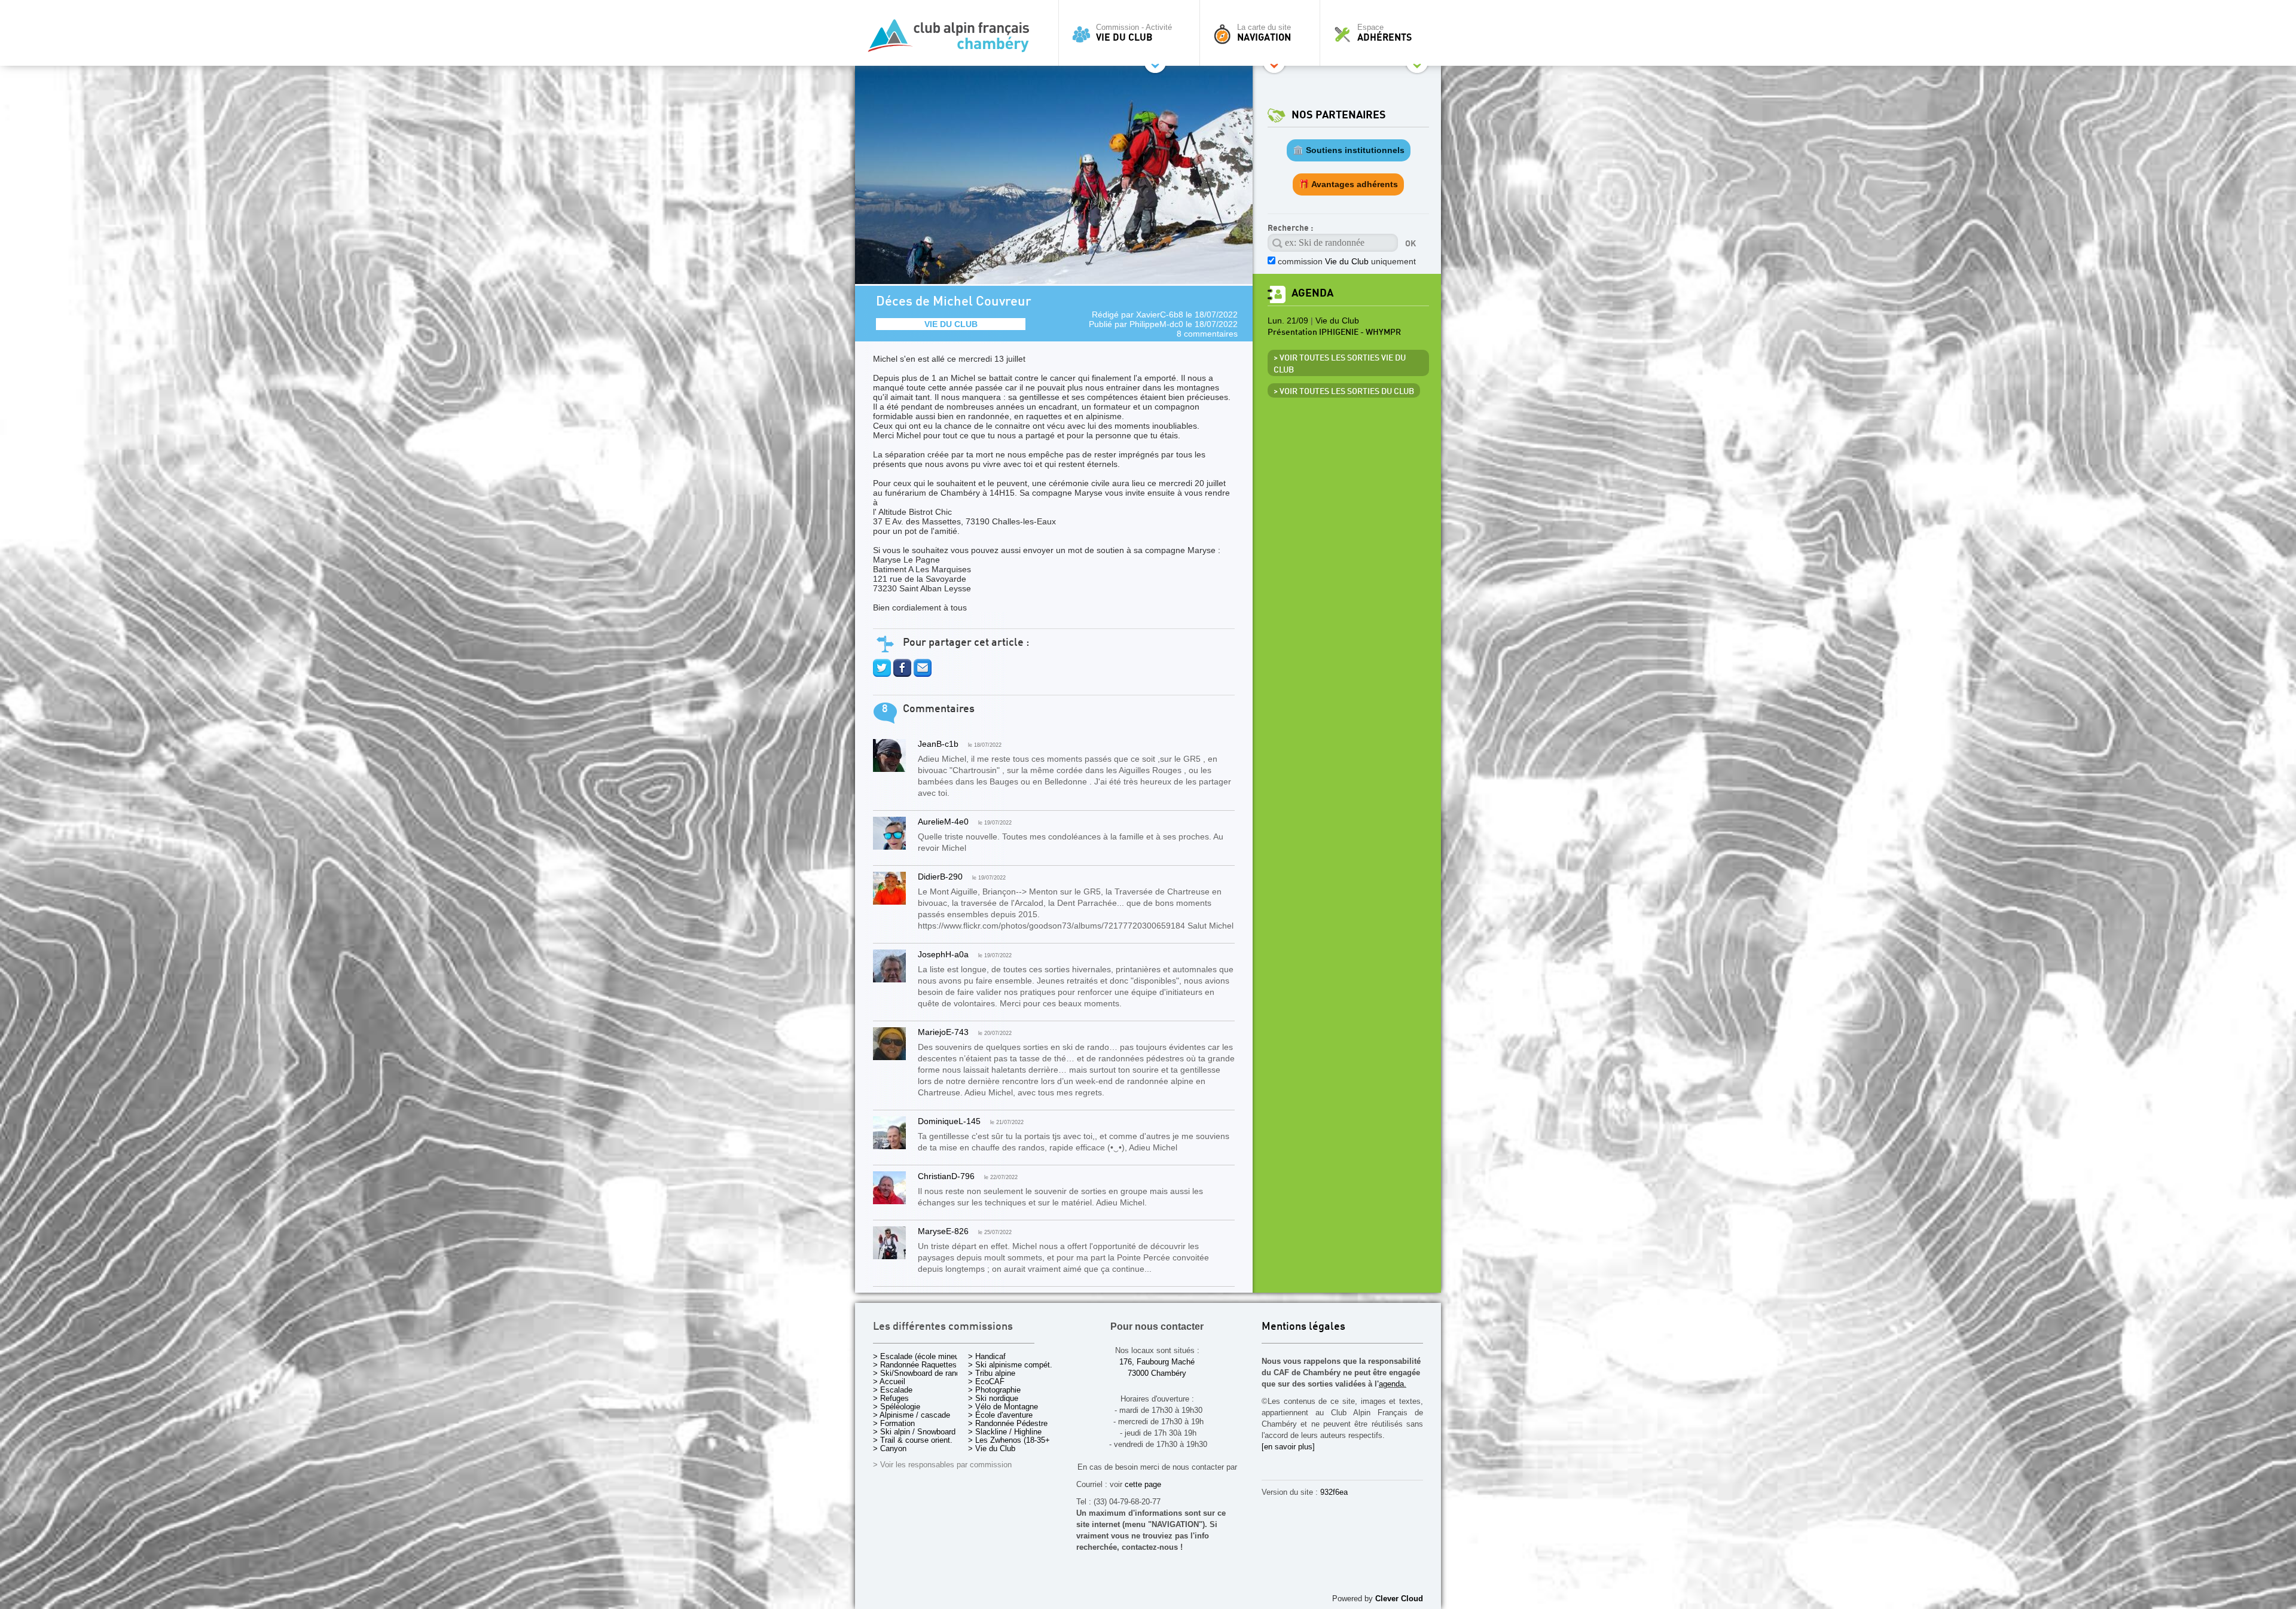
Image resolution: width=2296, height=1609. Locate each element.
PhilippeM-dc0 (1156, 324)
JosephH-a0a (943, 954)
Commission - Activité (1134, 33)
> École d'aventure (1000, 1415)
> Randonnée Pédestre (1008, 1423)
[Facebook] (902, 674)
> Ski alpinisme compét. (1010, 1365)
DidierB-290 (940, 877)
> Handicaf (987, 1356)
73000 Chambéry (1157, 1373)
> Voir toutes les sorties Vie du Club (1340, 364)
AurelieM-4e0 (943, 822)
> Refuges (891, 1398)
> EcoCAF (986, 1381)
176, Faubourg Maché (1157, 1362)
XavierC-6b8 (1160, 315)
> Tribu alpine (992, 1373)
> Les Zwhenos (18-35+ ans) (1018, 1440)
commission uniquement (1347, 261)
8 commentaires (1207, 334)
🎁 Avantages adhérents (1348, 184)
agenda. (1393, 1384)
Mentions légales (1303, 1327)
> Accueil (889, 1381)
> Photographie (994, 1390)
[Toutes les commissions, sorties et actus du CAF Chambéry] (954, 39)
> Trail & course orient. (913, 1440)
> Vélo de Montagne (1003, 1407)
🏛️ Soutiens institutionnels (1349, 150)
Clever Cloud (1399, 1599)
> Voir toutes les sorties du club (1344, 392)
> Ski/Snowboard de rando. (920, 1373)
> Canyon (890, 1448)
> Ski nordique (993, 1398)
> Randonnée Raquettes (915, 1365)
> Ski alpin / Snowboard (914, 1432)
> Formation (894, 1423)
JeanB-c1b (938, 744)
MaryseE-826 (943, 1231)
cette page (1143, 1484)
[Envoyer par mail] (923, 674)
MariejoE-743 (943, 1032)
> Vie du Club (992, 1448)
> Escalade (893, 1390)
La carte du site (1264, 33)
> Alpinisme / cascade (912, 1415)
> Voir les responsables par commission (942, 1465)
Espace (1384, 33)
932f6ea (1334, 1492)
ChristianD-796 (946, 1176)
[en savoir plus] (1288, 1447)
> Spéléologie (897, 1407)
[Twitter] (882, 674)
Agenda (1312, 293)
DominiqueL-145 (949, 1121)
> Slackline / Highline (1005, 1432)
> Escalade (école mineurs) (920, 1356)
